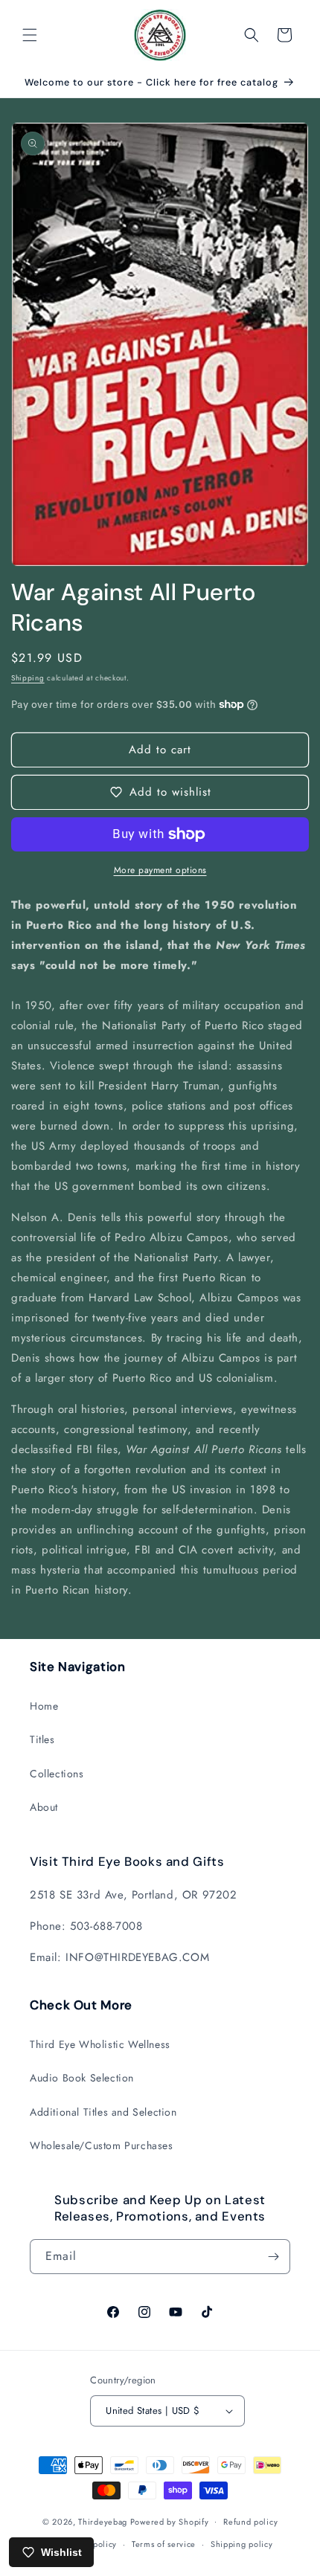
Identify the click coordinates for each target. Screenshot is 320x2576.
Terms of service (164, 2544)
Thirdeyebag (103, 2521)
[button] (30, 35)
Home (44, 1706)
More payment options (160, 870)
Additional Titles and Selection (103, 2112)
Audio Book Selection (82, 2078)
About (44, 1807)
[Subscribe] (273, 2257)
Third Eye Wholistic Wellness (100, 2044)
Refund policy (250, 2522)
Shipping (28, 678)
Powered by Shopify (170, 2521)
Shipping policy (242, 2544)
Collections (57, 1774)
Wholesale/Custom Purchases (102, 2145)
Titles (42, 1739)
